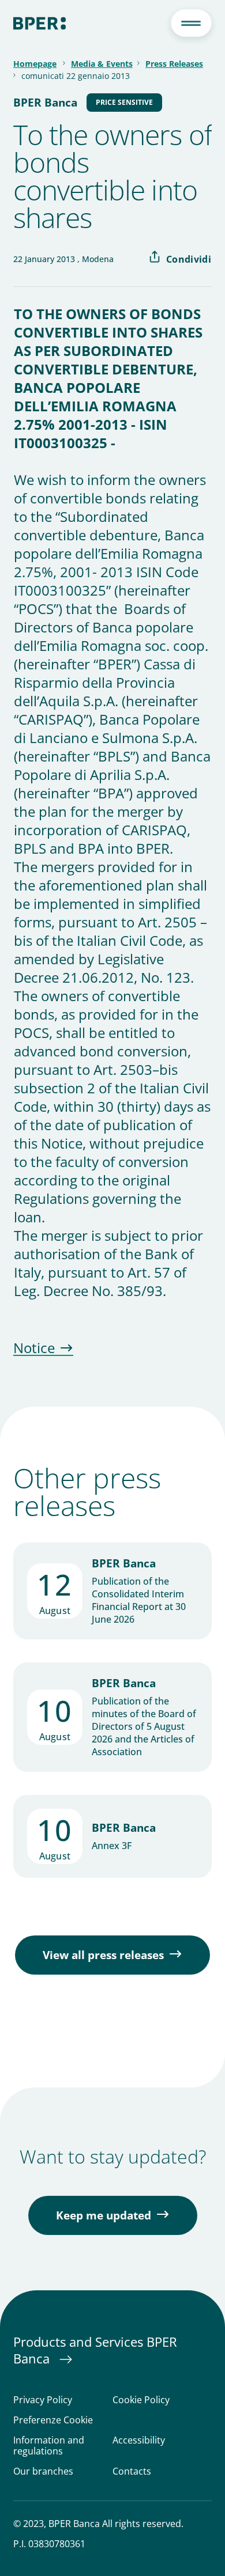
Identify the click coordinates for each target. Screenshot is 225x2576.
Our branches (43, 2471)
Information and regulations (49, 2446)
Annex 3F (112, 1846)
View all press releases (103, 1955)
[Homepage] (40, 23)
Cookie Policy (141, 2400)
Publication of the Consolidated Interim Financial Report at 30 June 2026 (139, 1600)
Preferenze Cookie (53, 2420)
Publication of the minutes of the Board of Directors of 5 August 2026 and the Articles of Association (144, 1726)
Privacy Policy (43, 2400)
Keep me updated (104, 2215)
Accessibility (139, 2441)
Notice (34, 1348)
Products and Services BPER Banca (95, 2350)
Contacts (132, 2471)
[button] (191, 23)
